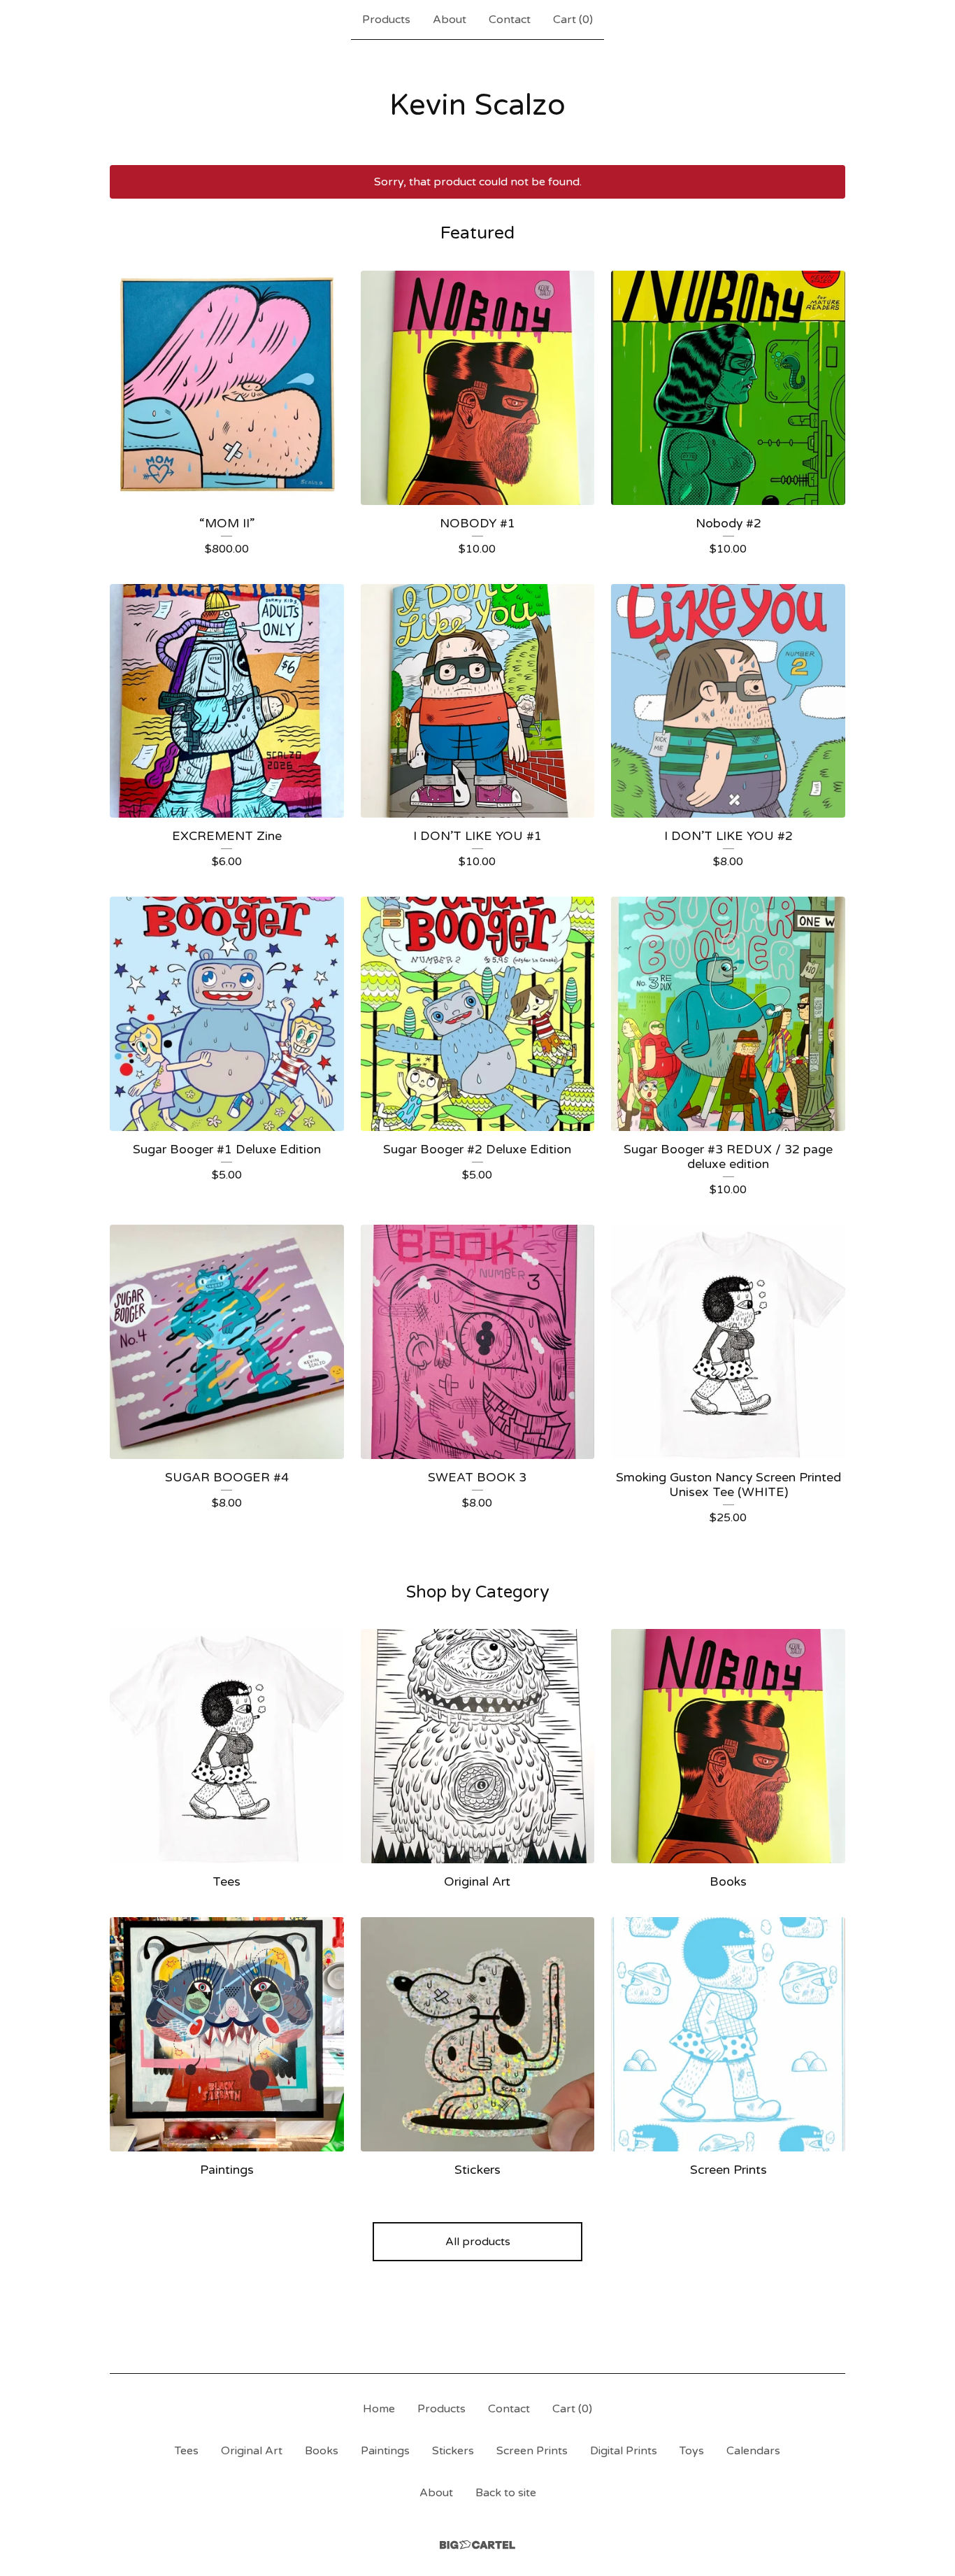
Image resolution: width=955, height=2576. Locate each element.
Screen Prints (532, 2451)
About (450, 20)
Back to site (506, 2493)
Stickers (453, 2451)
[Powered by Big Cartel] (477, 2545)
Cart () (573, 20)
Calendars (753, 2451)
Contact (510, 20)
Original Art (252, 2451)
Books (322, 2451)
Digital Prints (624, 2451)
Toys (692, 2451)
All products (478, 2242)
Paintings (385, 2451)
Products (386, 20)
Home (379, 2409)
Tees (187, 2451)
